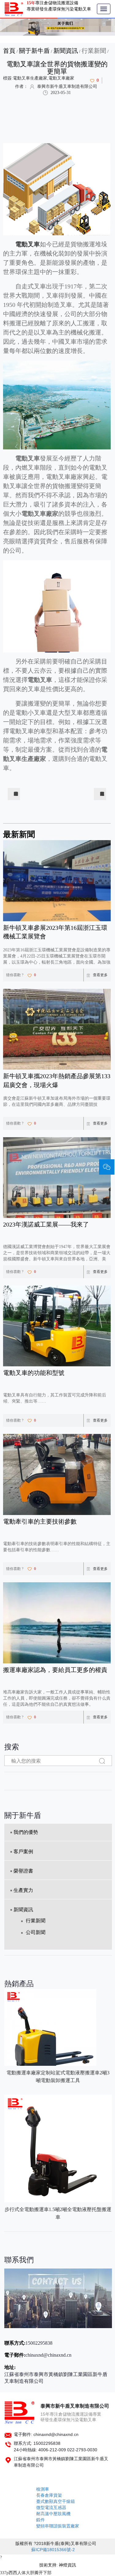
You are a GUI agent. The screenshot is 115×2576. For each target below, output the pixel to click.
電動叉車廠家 (61, 78)
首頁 (9, 51)
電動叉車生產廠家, (31, 78)
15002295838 (39, 2343)
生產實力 (23, 1890)
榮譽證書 (23, 1871)
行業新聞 (94, 51)
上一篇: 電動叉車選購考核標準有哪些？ (16, 794)
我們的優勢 (26, 1832)
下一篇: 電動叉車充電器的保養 (102, 794)
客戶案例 (23, 1852)
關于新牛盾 (34, 51)
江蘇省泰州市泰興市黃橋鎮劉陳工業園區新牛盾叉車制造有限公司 (56, 2378)
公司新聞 (36, 1932)
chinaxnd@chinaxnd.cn (48, 2355)
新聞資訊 (66, 51)
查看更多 (100, 975)
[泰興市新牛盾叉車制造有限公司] (14, 9)
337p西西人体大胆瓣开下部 (26, 2573)
